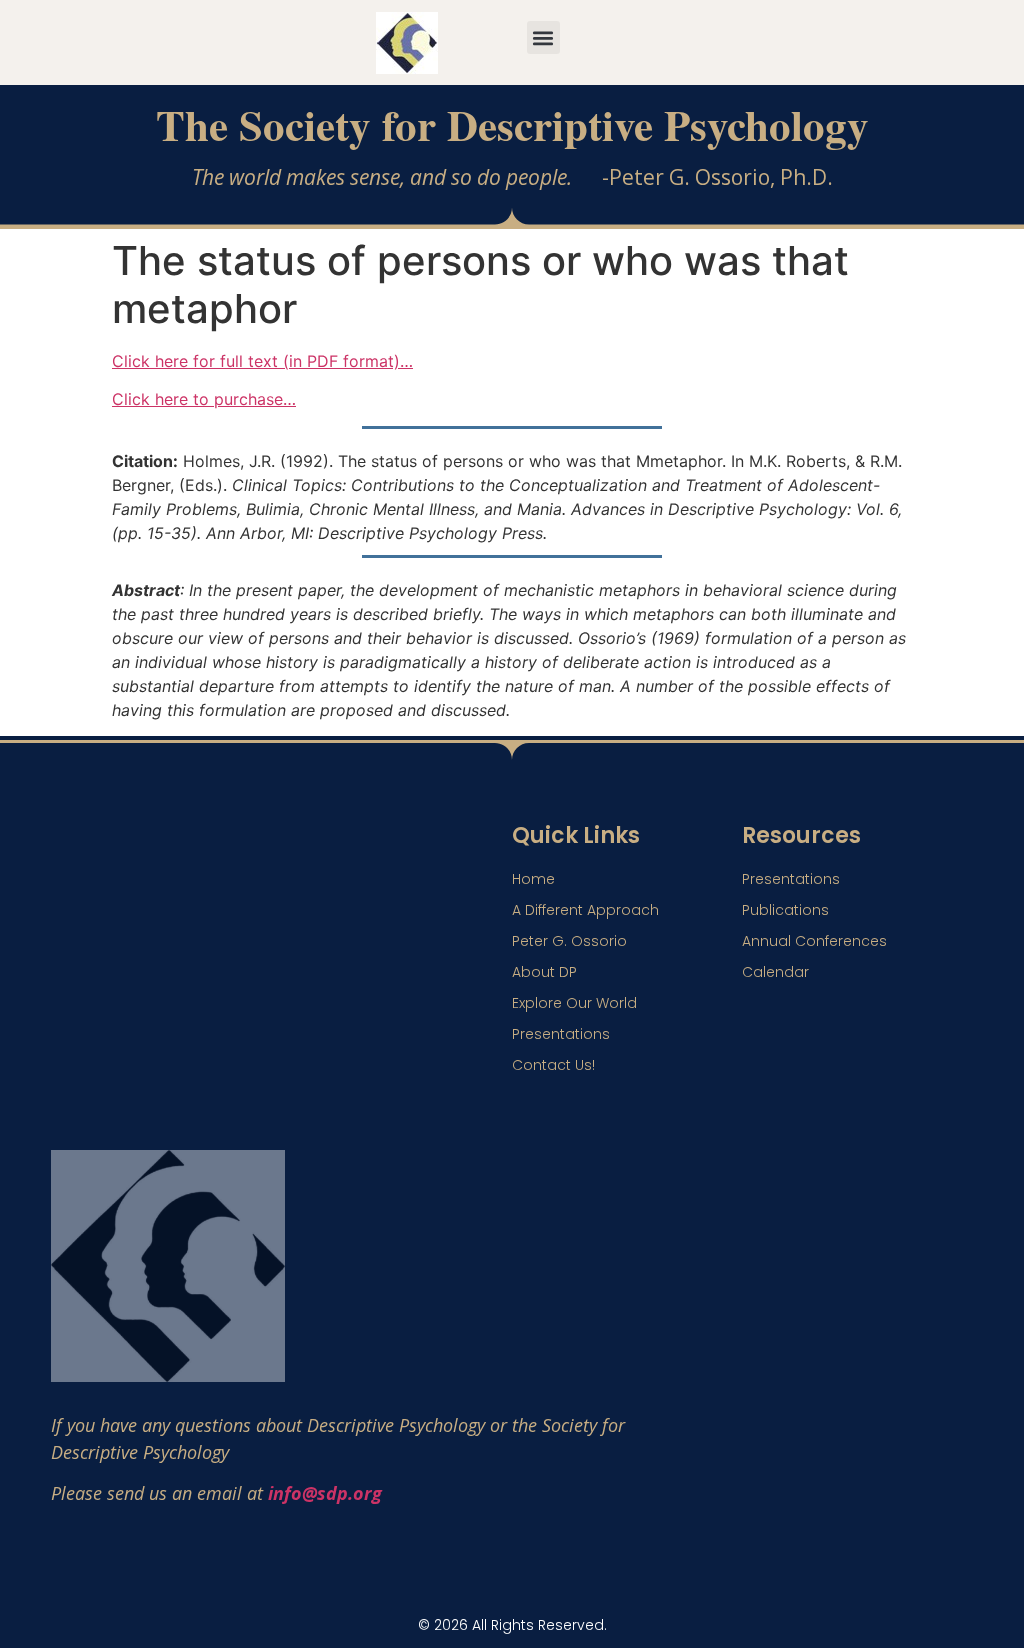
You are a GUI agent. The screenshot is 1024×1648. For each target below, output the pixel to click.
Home (533, 879)
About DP (544, 972)
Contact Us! (553, 1065)
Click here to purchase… (204, 399)
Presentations (561, 1034)
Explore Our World (574, 1003)
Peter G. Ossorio (569, 941)
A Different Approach (585, 910)
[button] (543, 37)
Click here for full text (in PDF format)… (262, 361)
